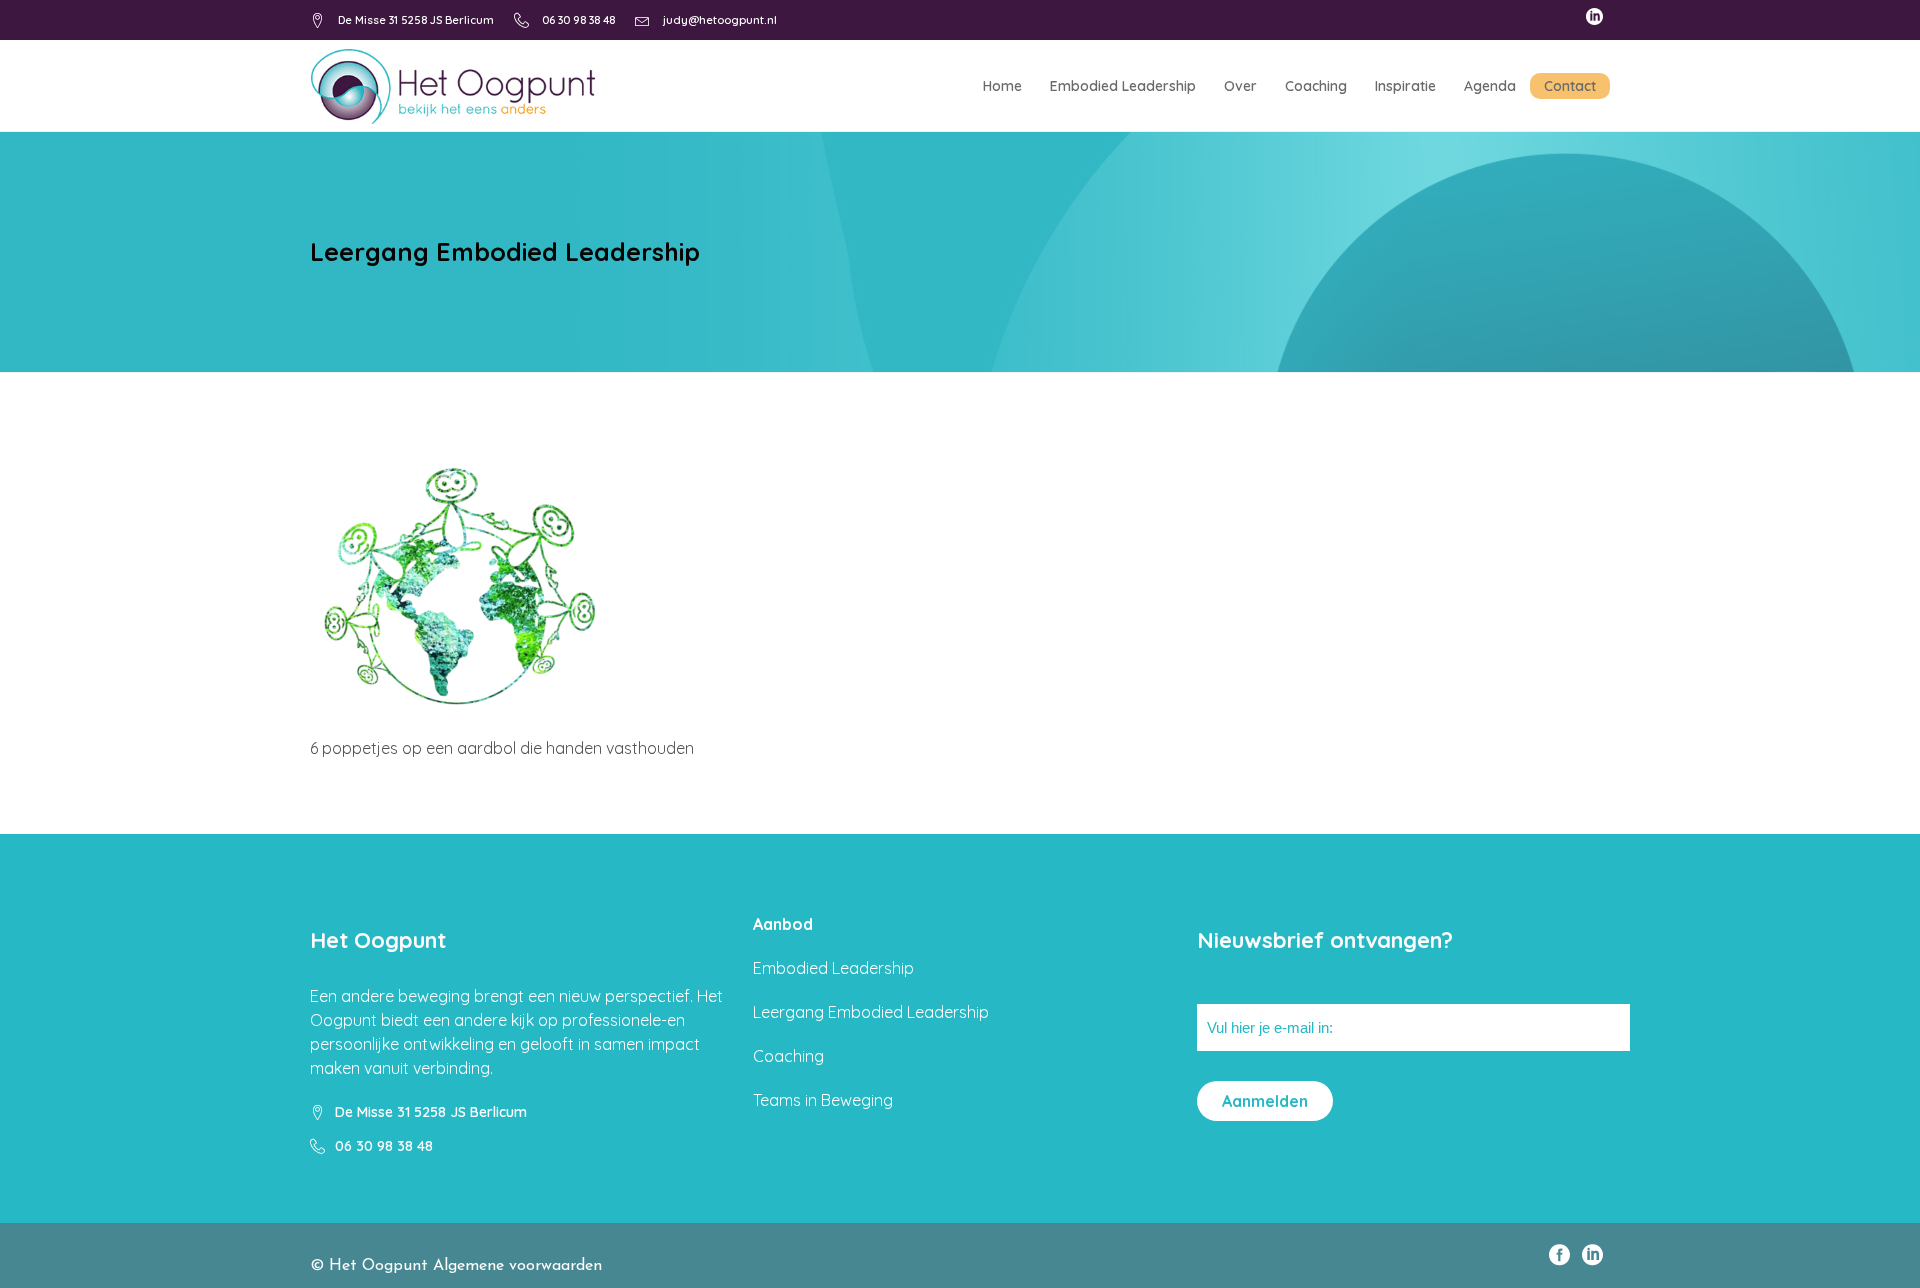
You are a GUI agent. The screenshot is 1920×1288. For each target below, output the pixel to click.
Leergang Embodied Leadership (871, 1012)
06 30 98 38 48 (578, 20)
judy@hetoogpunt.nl (720, 20)
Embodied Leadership (833, 968)
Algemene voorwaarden (517, 1266)
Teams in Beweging (823, 1100)
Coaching (788, 1056)
